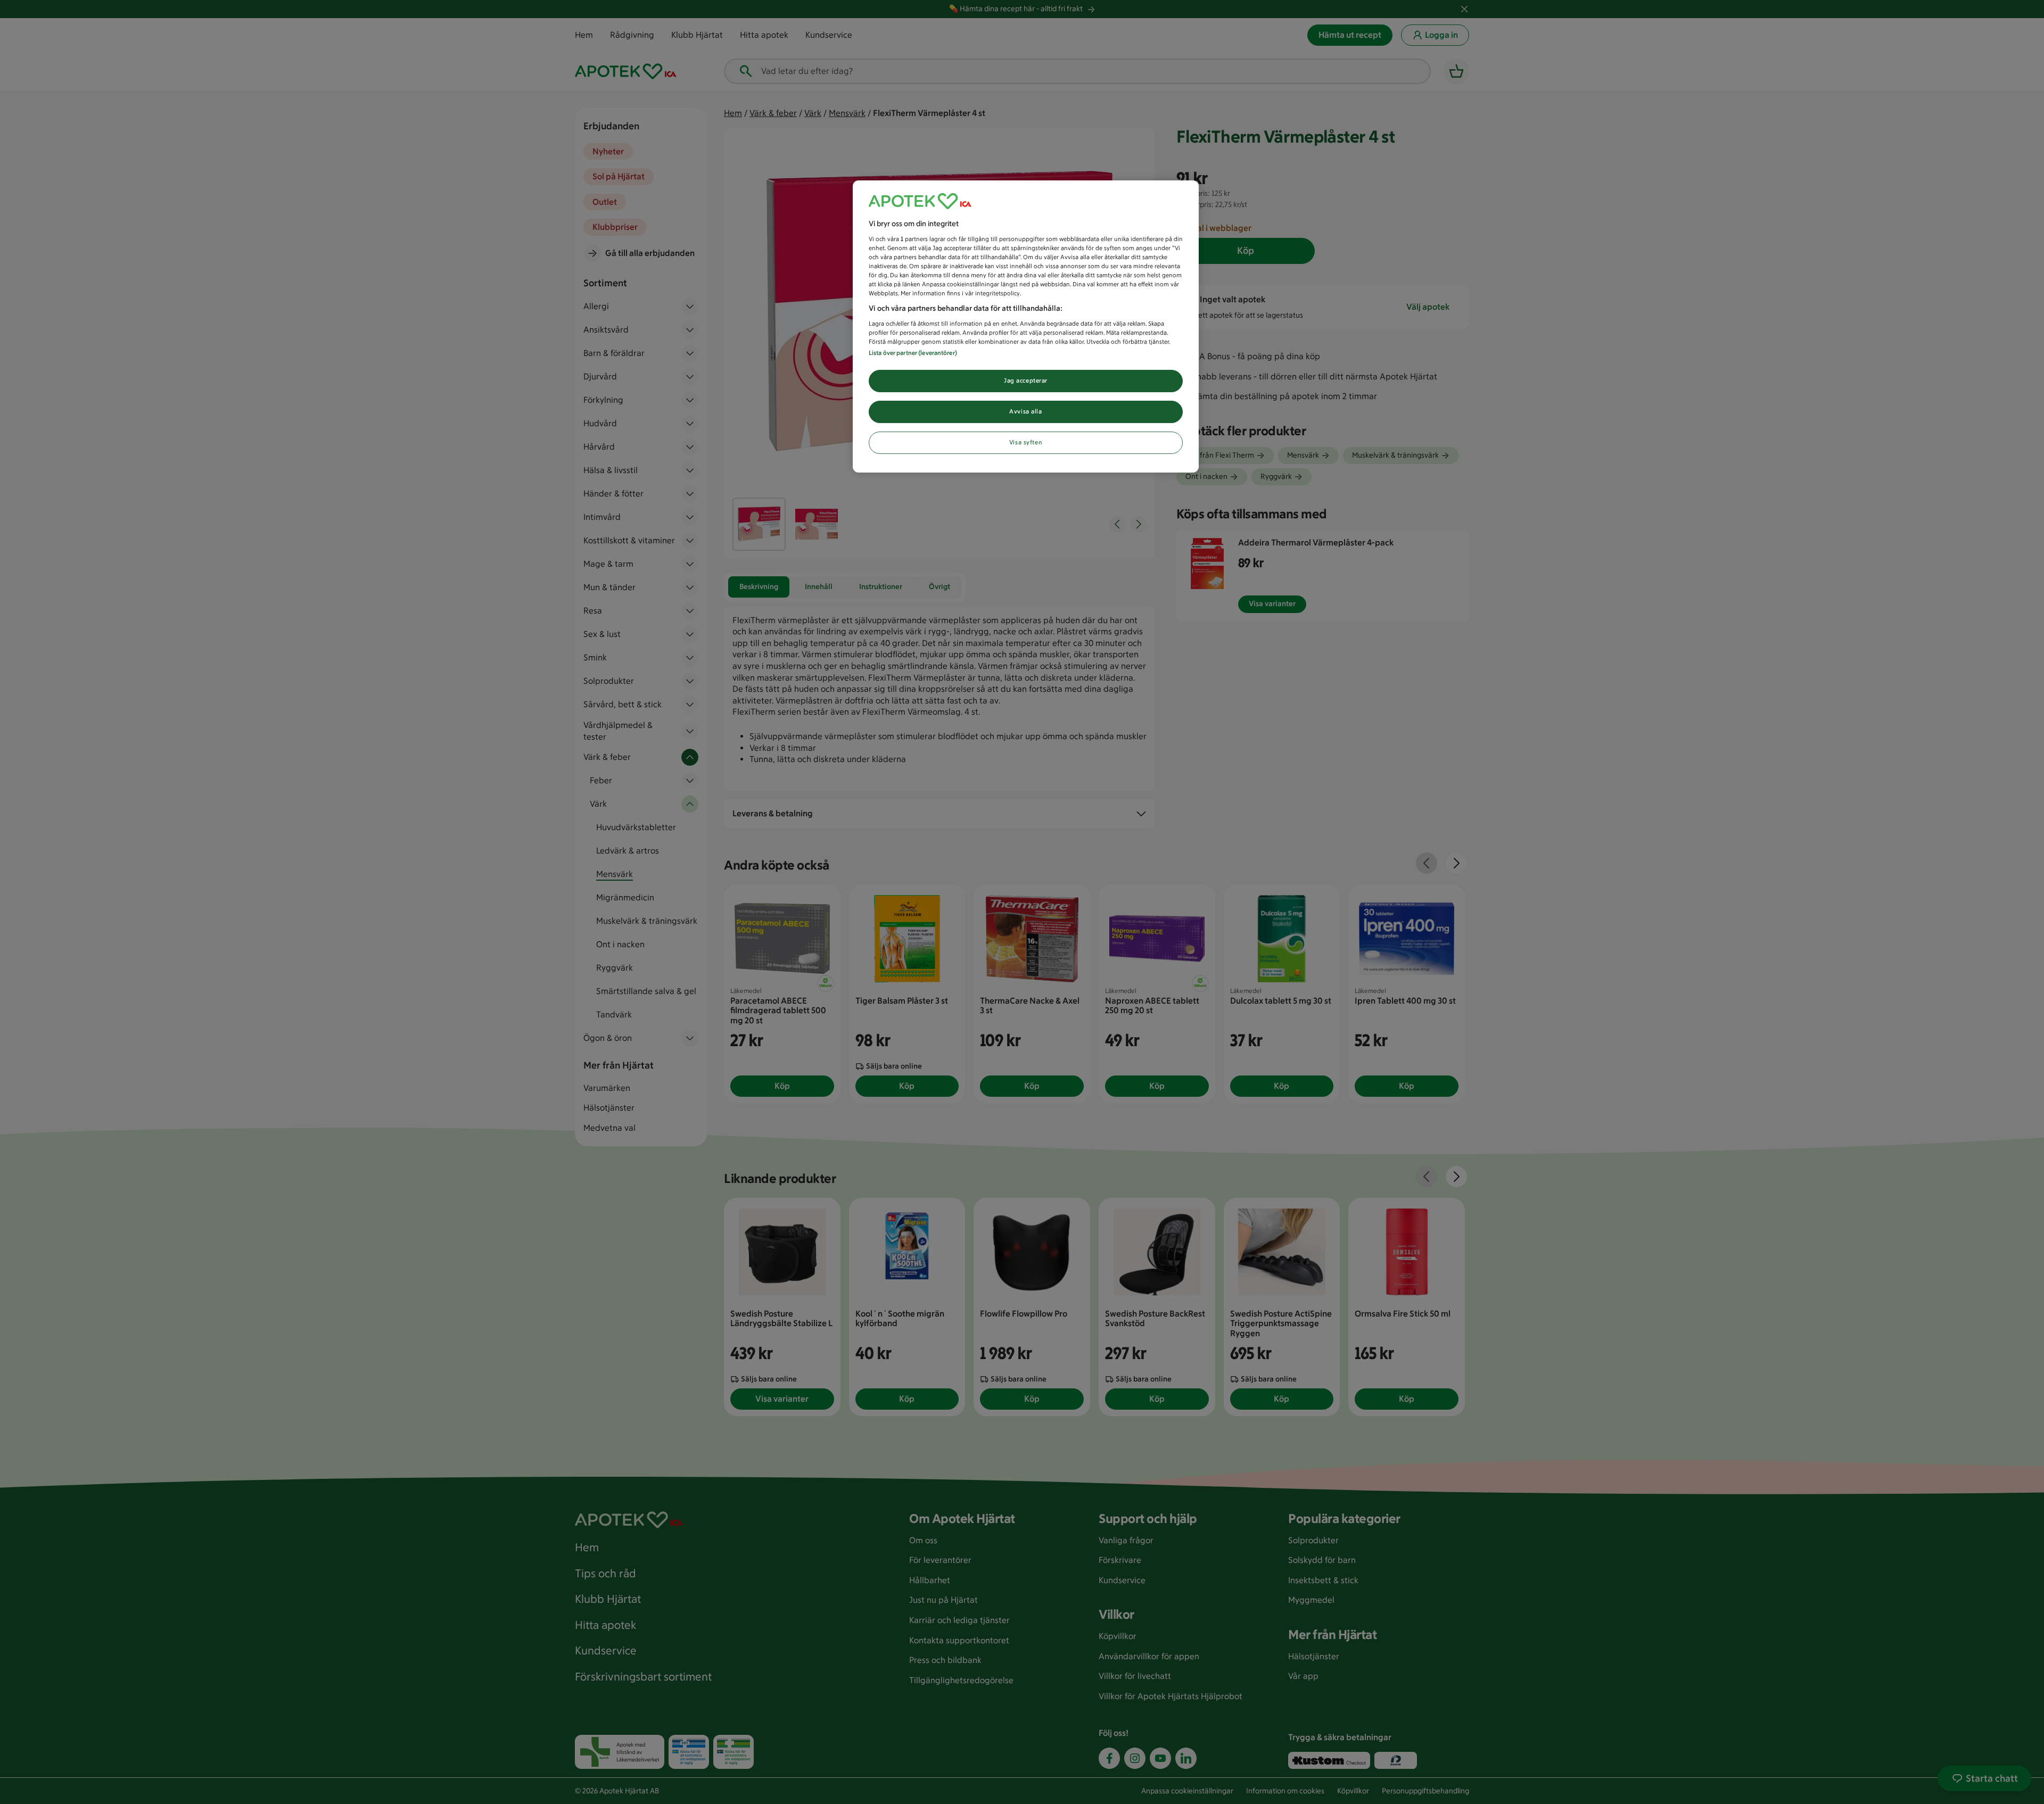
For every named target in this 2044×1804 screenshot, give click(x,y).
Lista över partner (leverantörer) (913, 353)
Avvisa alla (1025, 411)
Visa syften (1026, 442)
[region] (1026, 326)
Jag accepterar (1026, 380)
